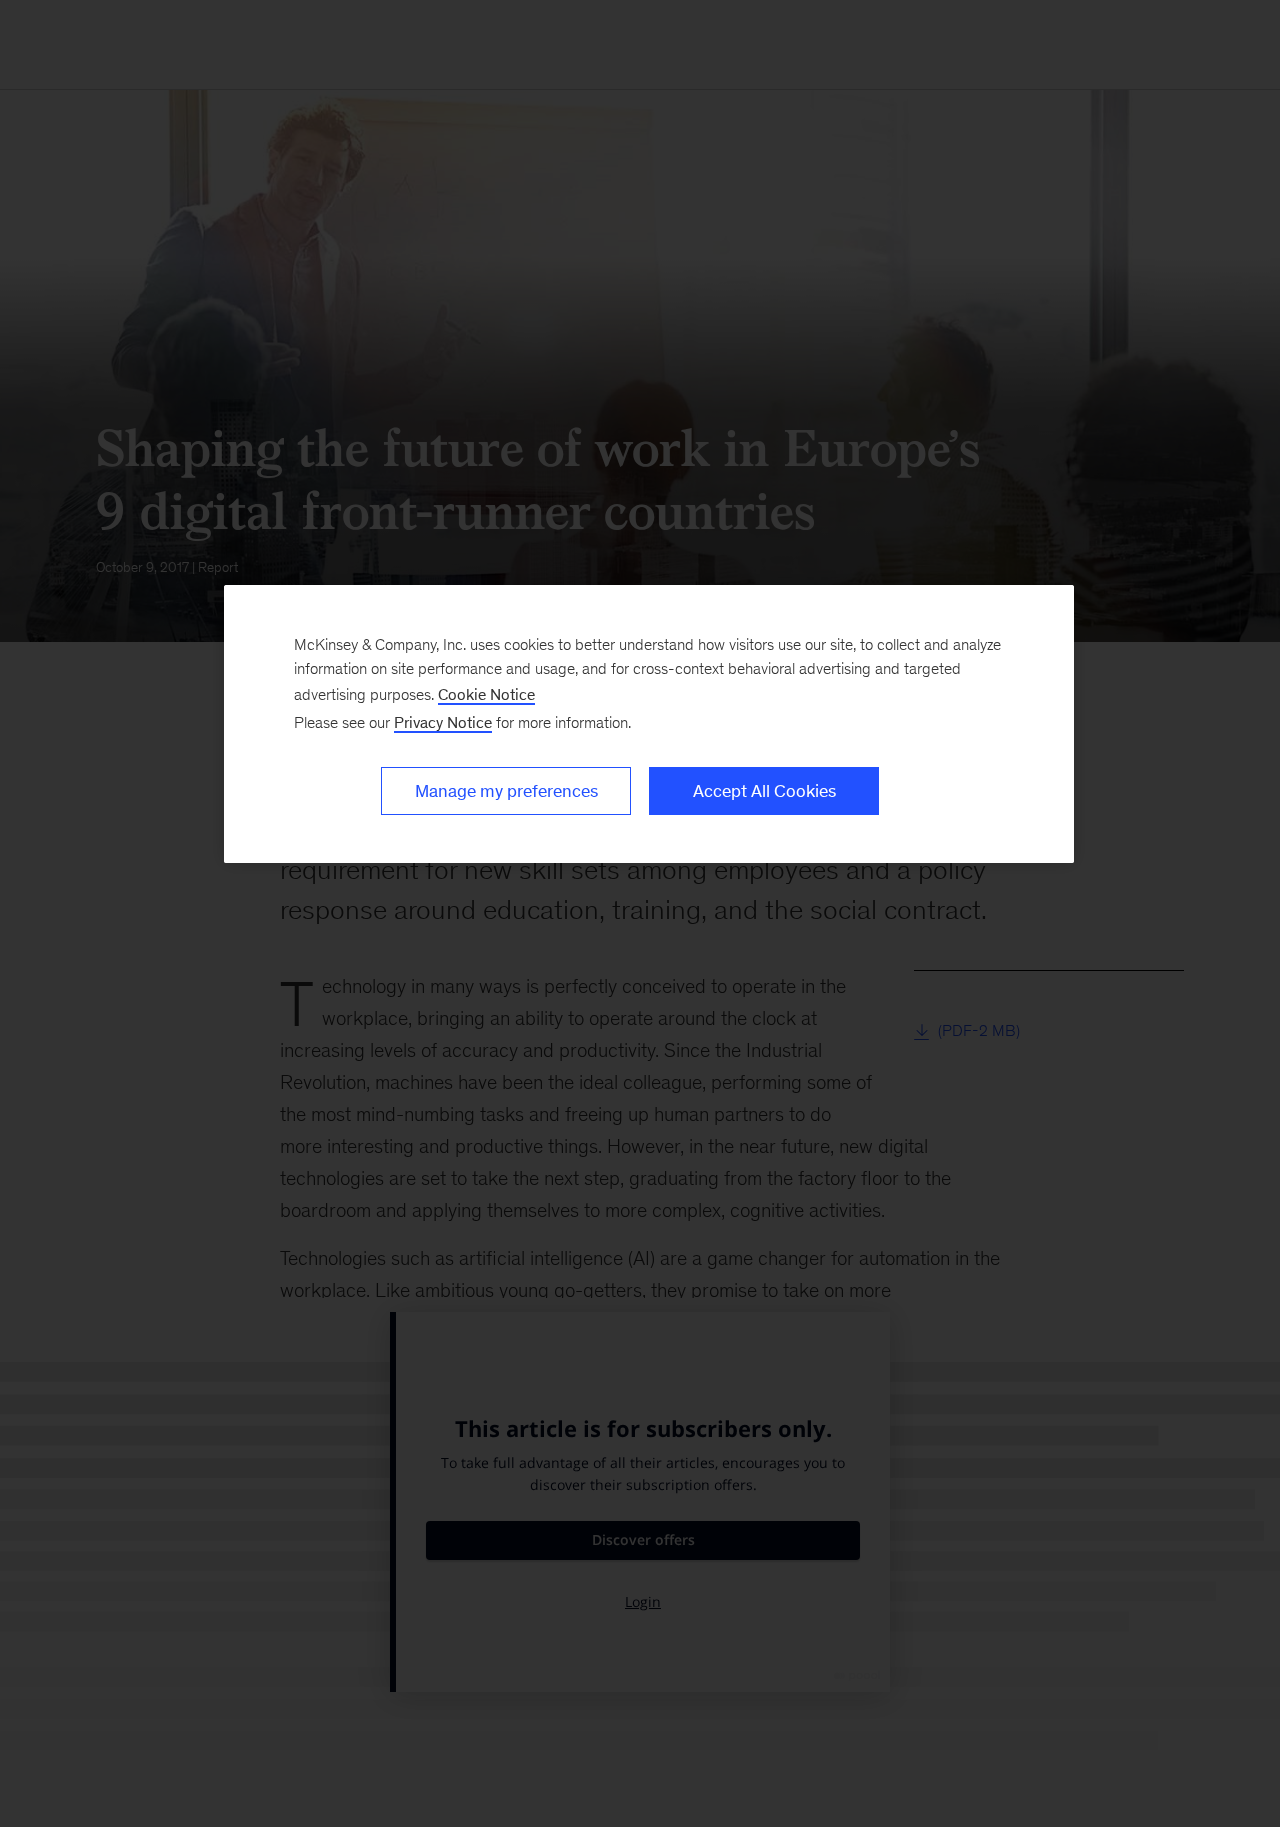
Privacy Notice (443, 722)
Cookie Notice (486, 694)
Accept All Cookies (764, 791)
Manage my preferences (506, 791)
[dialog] (649, 724)
